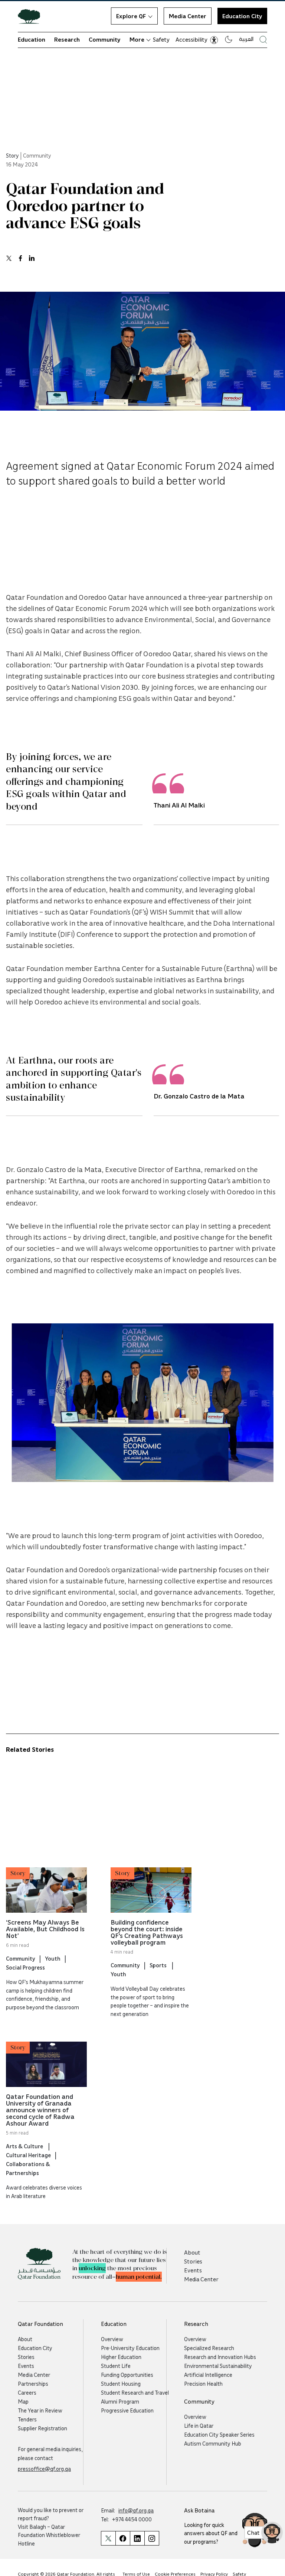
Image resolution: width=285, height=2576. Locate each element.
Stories (193, 2261)
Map (23, 2401)
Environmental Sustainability (218, 2366)
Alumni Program (120, 2401)
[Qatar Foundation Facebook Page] (123, 2538)
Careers (27, 2392)
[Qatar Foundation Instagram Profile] (152, 2538)
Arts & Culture (25, 2146)
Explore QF (131, 16)
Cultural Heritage (28, 2155)
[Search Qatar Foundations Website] (263, 40)
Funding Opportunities (127, 2375)
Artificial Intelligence (208, 2375)
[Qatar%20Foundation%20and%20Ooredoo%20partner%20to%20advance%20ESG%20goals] (9, 258)
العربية (246, 39)
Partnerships (33, 2384)
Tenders (27, 2419)
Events (193, 2270)
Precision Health (203, 2384)
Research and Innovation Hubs (220, 2357)
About (192, 2252)
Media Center (188, 16)
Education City (242, 16)
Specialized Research (209, 2348)
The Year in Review (40, 2410)
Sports (159, 1965)
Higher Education (121, 2357)
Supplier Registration (42, 2428)
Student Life (116, 2366)
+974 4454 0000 (132, 2519)
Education (32, 39)
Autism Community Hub (213, 2443)
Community (105, 39)
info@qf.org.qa (136, 2510)
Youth (53, 1958)
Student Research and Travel (135, 2392)
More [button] (137, 39)
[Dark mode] (229, 39)
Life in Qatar (199, 2425)
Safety (161, 39)
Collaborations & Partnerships (28, 2168)
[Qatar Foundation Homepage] (32, 16)
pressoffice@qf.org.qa (44, 2469)
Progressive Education (127, 2410)
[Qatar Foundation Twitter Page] (108, 2538)
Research (67, 39)
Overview (112, 2339)
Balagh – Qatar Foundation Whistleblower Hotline (49, 2535)
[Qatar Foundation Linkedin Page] (137, 2538)
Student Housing (121, 2384)
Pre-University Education (130, 2348)
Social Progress (25, 1967)
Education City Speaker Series (219, 2434)
